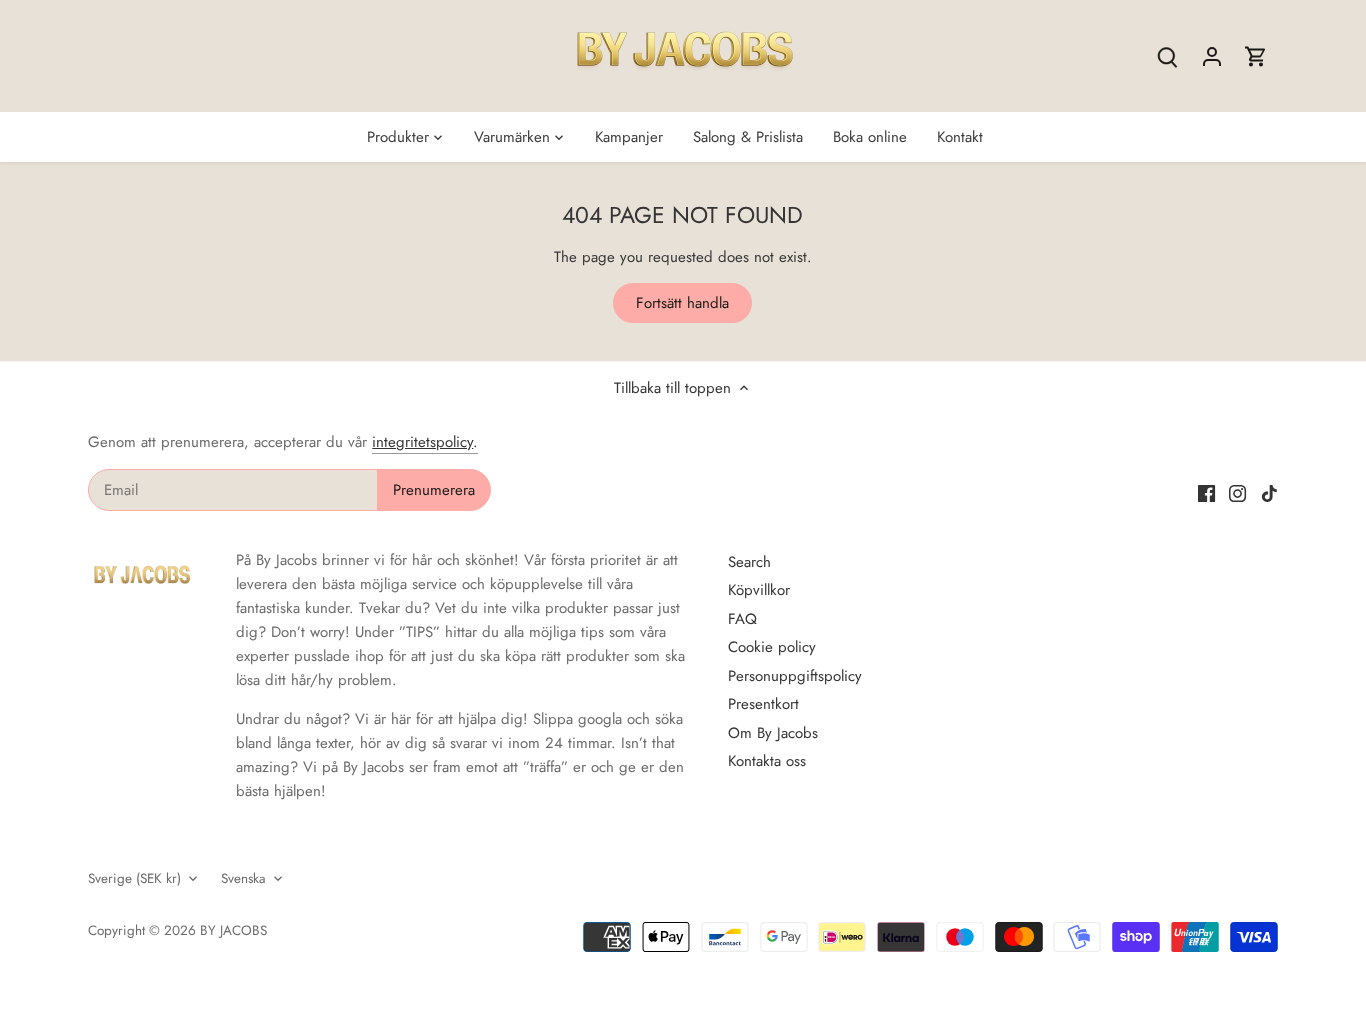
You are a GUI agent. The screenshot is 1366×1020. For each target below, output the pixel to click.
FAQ (742, 619)
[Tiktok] (1269, 492)
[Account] (1212, 56)
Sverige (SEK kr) (134, 879)
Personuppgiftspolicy (795, 676)
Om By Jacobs (773, 733)
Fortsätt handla (682, 303)
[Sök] (1168, 56)
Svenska (243, 879)
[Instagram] (1237, 492)
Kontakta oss (767, 761)
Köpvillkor (759, 590)
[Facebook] (1206, 492)
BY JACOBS (233, 930)
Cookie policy (772, 647)
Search (749, 562)
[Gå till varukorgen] (1256, 56)
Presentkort (763, 704)
